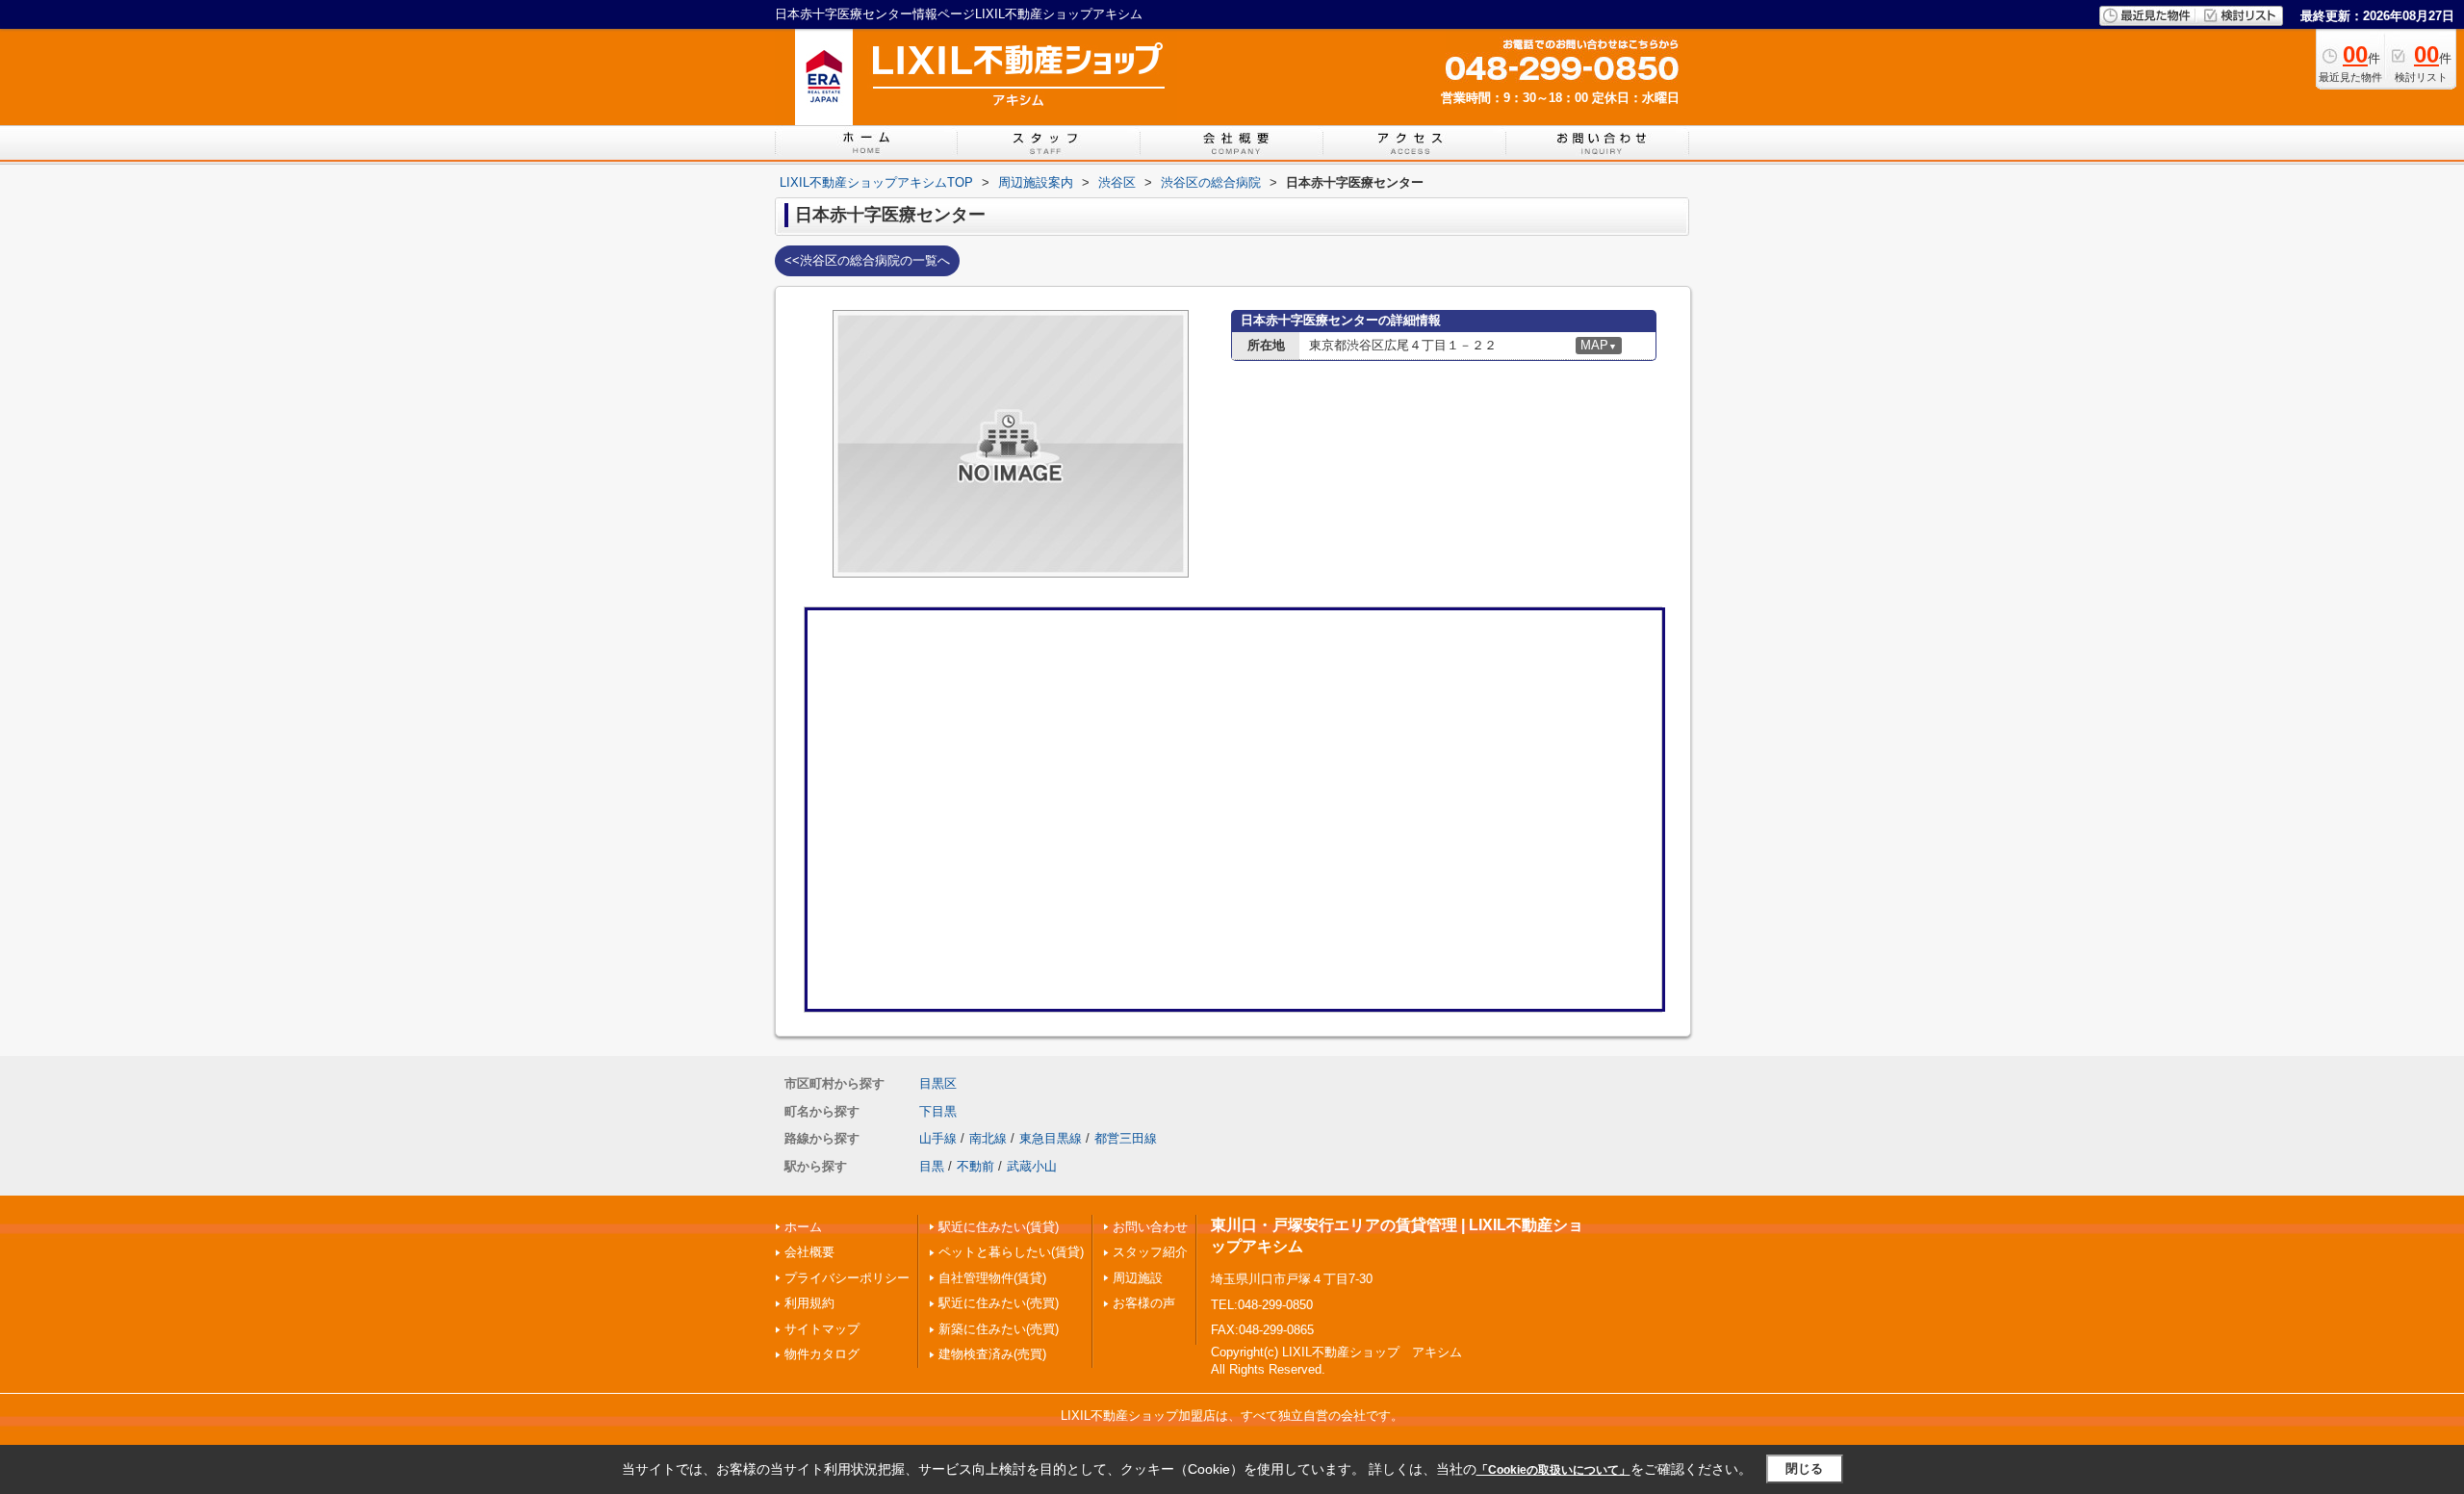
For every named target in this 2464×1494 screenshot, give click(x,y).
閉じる (1804, 1468)
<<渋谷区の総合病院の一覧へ (867, 260)
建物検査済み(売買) (992, 1354)
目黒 (932, 1166)
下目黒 (938, 1111)
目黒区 (938, 1083)
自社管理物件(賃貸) (992, 1278)
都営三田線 (1126, 1138)
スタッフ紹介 (1150, 1252)
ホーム (803, 1227)
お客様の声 (1144, 1303)
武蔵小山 (1032, 1166)
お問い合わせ (1150, 1227)
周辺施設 (1138, 1278)
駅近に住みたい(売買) (999, 1303)
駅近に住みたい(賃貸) (999, 1227)
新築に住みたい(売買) (999, 1329)
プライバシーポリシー (847, 1278)
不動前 (975, 1166)
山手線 (938, 1138)
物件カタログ (822, 1354)
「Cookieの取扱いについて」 (1553, 1470)
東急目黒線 (1051, 1138)
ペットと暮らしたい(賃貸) (1011, 1252)
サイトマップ (822, 1329)
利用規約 (809, 1303)
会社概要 (809, 1252)
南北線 (988, 1138)
